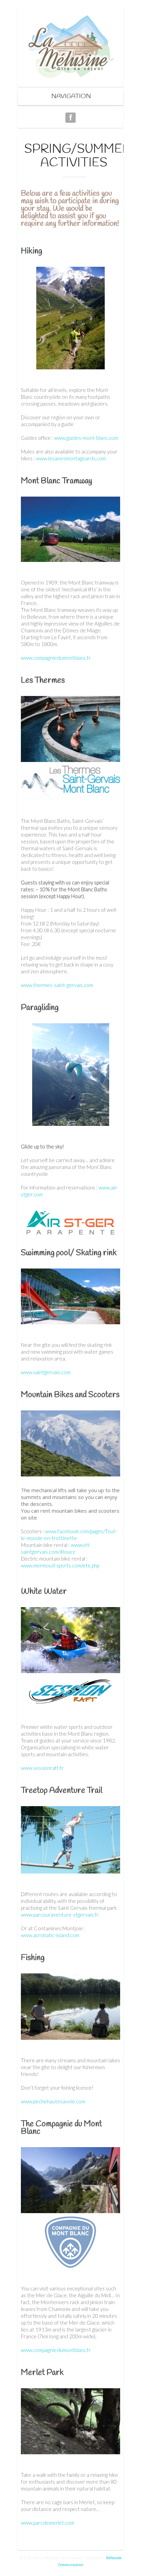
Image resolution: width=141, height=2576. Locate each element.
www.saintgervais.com (46, 1372)
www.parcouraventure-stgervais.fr (60, 1915)
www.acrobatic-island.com (50, 1935)
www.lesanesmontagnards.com (71, 458)
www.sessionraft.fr (42, 1768)
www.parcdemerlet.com (48, 2523)
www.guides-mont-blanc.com (86, 438)
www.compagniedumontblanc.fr (56, 658)
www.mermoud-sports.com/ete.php (60, 1565)
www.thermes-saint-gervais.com (57, 985)
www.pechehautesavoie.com (53, 2101)
